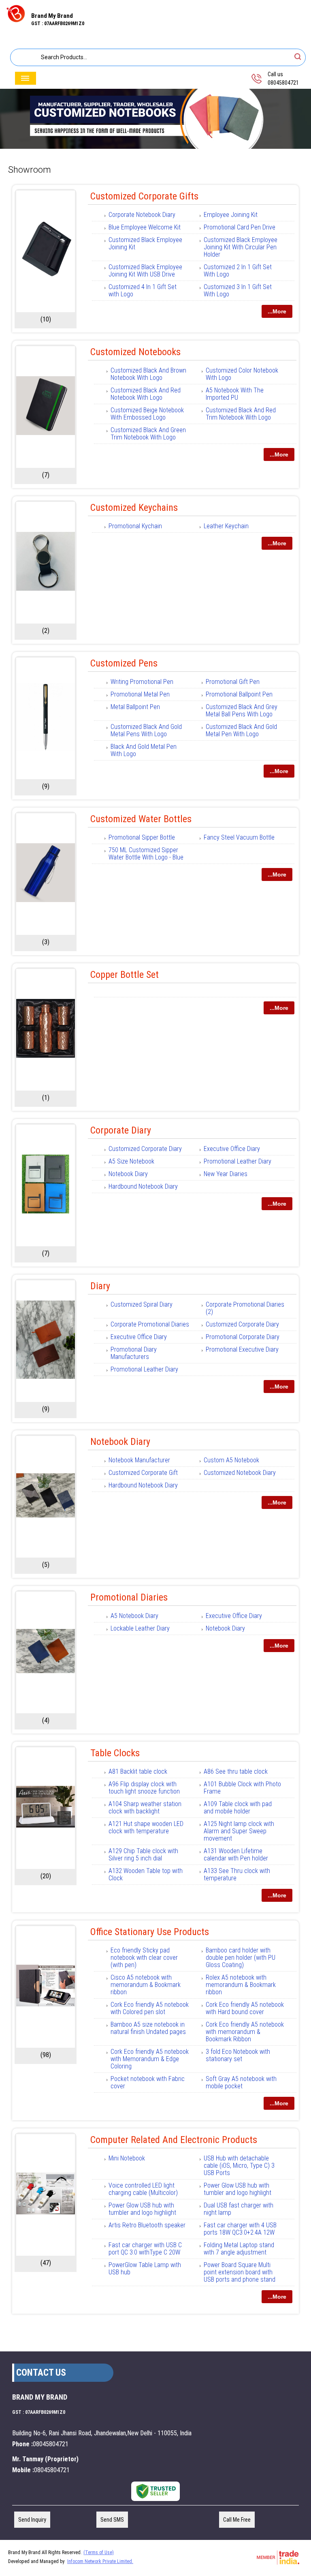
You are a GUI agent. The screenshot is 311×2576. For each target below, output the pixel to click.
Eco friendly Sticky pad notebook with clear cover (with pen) (144, 1958)
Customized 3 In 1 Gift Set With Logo (238, 290)
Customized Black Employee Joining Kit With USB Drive (145, 271)
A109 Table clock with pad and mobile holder (238, 1808)
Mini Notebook (127, 2158)
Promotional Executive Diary (242, 1349)
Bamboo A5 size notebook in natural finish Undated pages (148, 2028)
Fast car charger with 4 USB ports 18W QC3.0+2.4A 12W (240, 2229)
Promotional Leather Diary (238, 1161)
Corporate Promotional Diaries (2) (245, 1308)
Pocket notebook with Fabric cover (148, 2082)
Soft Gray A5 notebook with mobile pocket (241, 2082)
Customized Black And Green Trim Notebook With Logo (148, 434)
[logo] (16, 21)
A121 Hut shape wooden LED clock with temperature (146, 1827)
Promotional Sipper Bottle (142, 837)
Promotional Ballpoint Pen (239, 694)
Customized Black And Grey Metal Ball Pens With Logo (242, 710)
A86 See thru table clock (236, 1771)
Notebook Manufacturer (139, 1460)
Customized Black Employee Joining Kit (145, 243)
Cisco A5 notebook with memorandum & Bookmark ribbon (146, 1985)
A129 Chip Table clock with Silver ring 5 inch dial (143, 1855)
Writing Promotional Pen (142, 682)
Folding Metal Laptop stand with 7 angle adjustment (239, 2249)
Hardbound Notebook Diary (143, 1186)
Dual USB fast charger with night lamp (239, 2209)
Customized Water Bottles (141, 819)
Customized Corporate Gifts (144, 196)
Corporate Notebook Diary (142, 215)
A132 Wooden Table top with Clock (146, 1874)
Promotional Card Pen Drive (240, 227)
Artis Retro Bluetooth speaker (147, 2225)
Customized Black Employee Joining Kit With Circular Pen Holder (241, 247)
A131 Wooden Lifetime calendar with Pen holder (236, 1855)
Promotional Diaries (129, 1597)
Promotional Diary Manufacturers (134, 1353)
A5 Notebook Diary (134, 1616)
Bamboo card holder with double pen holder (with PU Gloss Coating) (241, 1958)
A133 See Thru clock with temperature (237, 1874)
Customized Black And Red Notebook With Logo (146, 394)
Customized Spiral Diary (142, 1304)
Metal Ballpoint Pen (135, 707)
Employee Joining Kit (231, 215)
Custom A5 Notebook (231, 1460)
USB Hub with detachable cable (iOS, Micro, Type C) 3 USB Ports (239, 2166)
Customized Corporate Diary (145, 1149)
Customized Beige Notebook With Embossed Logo (147, 414)
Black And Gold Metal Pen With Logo (144, 750)
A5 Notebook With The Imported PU (235, 394)
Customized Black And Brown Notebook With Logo (148, 374)
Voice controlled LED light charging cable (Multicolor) (143, 2189)
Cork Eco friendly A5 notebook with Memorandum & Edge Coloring (150, 2059)
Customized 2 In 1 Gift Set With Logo (238, 271)
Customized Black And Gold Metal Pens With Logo (146, 730)
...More (277, 311)
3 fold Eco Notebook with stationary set (238, 2055)
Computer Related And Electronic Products (174, 2140)
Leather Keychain (226, 526)
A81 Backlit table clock (138, 1771)
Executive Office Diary (232, 1149)
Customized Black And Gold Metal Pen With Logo (241, 730)
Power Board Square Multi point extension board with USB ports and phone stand (240, 2272)
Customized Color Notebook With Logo (242, 374)
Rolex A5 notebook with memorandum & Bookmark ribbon (241, 1985)
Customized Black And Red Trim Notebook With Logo (241, 414)
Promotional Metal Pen (140, 694)
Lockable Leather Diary (140, 1628)
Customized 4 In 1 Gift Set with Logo (143, 290)
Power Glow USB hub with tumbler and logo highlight (238, 2189)
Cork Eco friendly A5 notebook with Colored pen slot (150, 2008)
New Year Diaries (226, 1174)
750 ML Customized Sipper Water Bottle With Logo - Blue (146, 854)
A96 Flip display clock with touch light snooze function (144, 1788)
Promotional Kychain (135, 526)
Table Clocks (115, 1753)
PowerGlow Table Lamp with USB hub (145, 2268)
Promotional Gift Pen (233, 682)
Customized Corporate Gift (143, 1473)
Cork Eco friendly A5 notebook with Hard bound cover (245, 2008)
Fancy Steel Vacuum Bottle (239, 837)
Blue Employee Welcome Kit (145, 227)
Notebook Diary (128, 1174)
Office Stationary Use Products (150, 1932)
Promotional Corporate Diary (243, 1337)
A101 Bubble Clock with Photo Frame (242, 1788)
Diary (100, 1286)
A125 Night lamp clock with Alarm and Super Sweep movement (239, 1831)
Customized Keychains (134, 508)
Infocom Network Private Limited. (100, 2561)
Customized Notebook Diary (240, 1473)
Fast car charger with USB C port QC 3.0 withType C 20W (145, 2249)
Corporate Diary (121, 1130)
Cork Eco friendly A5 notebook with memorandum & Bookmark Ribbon (245, 2032)
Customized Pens (124, 663)
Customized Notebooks (135, 352)
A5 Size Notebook (131, 1161)
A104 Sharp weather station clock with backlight (145, 1808)
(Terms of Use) (99, 2552)
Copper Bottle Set (125, 975)
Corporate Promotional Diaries (150, 1324)
